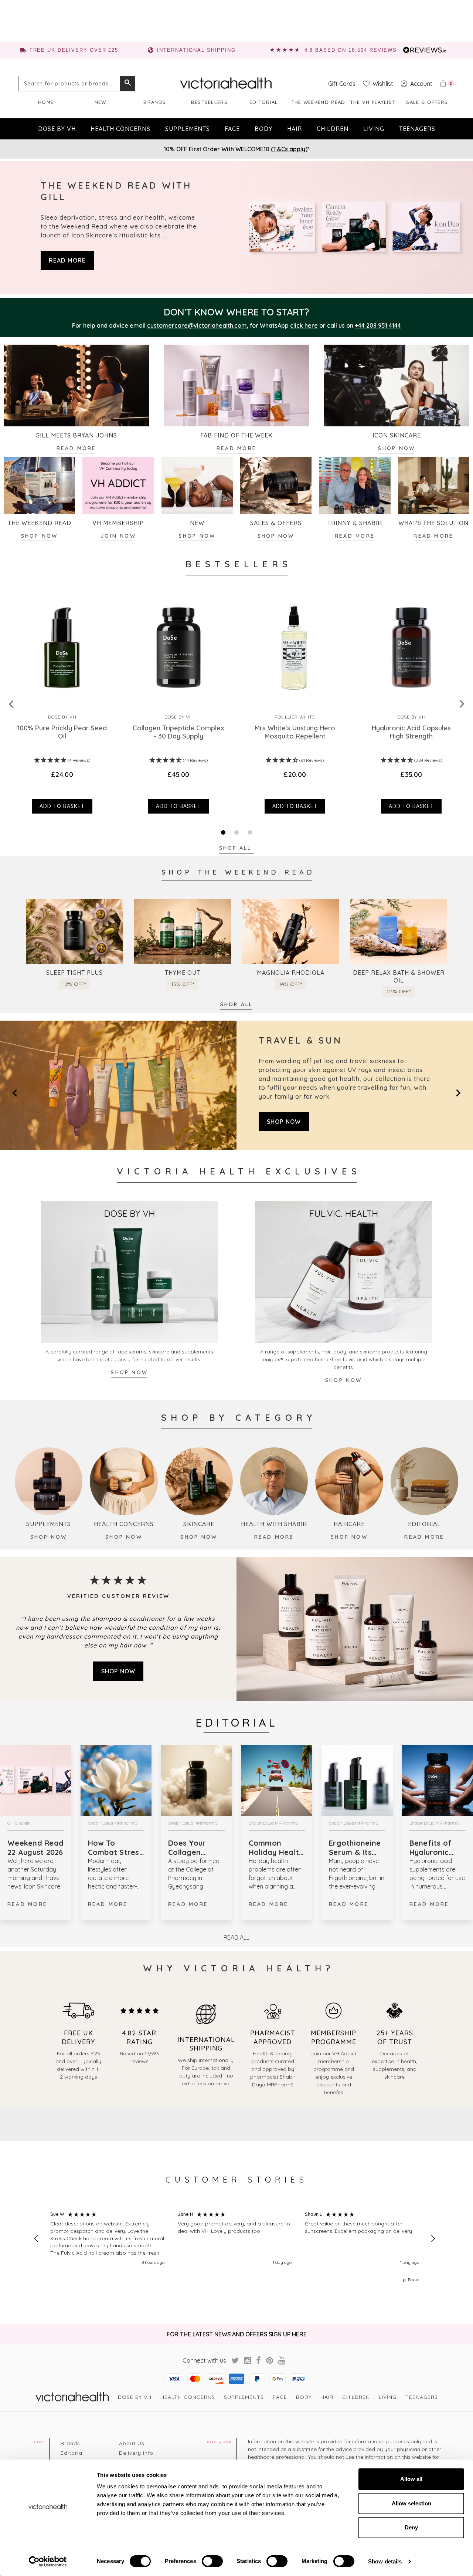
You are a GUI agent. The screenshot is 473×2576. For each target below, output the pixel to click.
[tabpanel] (62, 704)
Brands (155, 102)
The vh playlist (373, 102)
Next (462, 704)
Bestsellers (209, 102)
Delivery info (136, 2453)
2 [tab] (236, 832)
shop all (237, 1004)
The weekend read (318, 102)
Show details (385, 2561)
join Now (118, 536)
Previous (11, 704)
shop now (276, 536)
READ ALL (236, 1937)
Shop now (40, 536)
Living (374, 129)
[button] (37, 2239)
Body (263, 129)
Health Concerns (120, 129)
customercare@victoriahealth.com (197, 325)
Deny (411, 2527)
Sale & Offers (427, 102)
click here (304, 325)
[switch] (212, 2561)
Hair (295, 129)
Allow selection (411, 2503)
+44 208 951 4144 (378, 325)
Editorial (264, 102)
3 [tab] (250, 832)
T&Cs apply (289, 149)
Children (333, 129)
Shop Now (397, 448)
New (101, 102)
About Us (132, 2443)
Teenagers (417, 129)
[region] (235, 2239)
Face (232, 129)
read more (67, 260)
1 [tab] (223, 832)
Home (46, 102)
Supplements (188, 129)
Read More (27, 1904)
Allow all (411, 2479)
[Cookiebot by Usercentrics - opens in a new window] (48, 2562)
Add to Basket (62, 806)
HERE (299, 2334)
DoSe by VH (57, 129)
